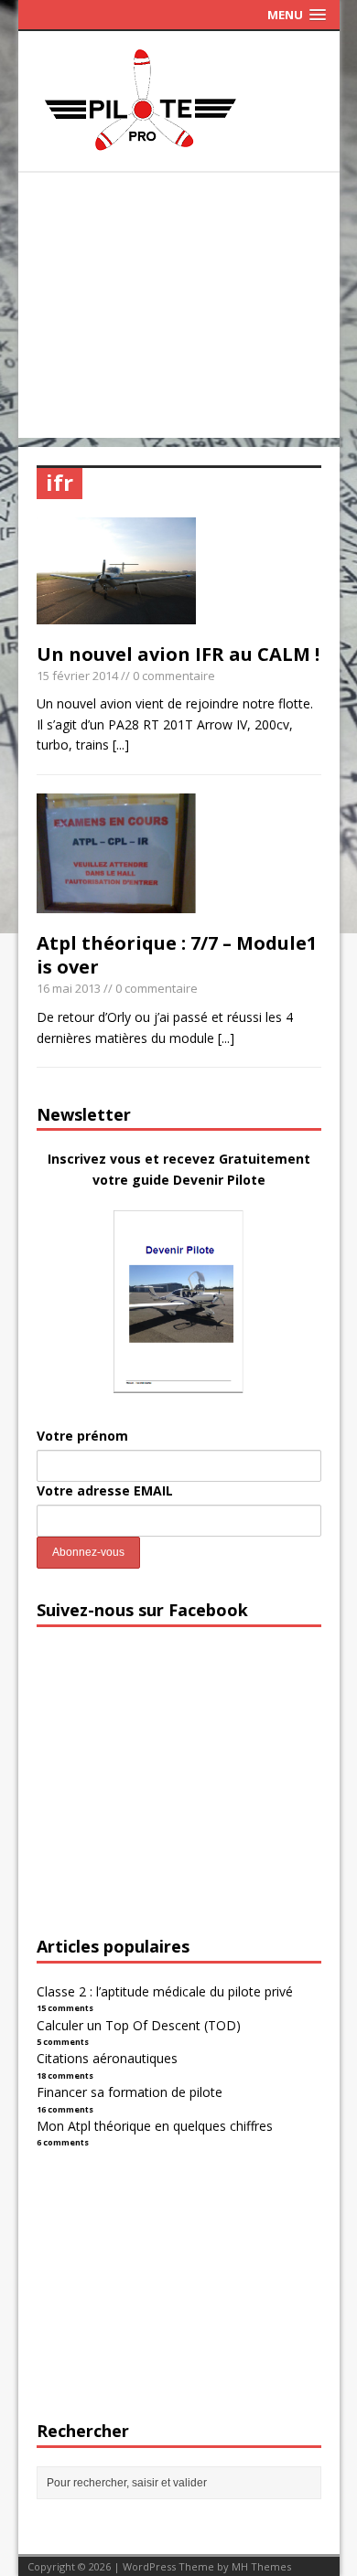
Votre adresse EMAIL (105, 1490)
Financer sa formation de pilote (130, 2092)
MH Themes (261, 2566)
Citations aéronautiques (107, 2058)
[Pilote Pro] (179, 151)
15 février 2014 (77, 676)
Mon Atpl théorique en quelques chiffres (155, 2126)
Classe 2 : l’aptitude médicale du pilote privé (165, 1991)
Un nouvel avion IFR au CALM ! (178, 654)
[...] (121, 745)
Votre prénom (82, 1436)
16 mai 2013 (69, 988)
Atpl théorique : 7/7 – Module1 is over (177, 955)
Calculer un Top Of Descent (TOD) (139, 2025)
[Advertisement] (179, 310)
